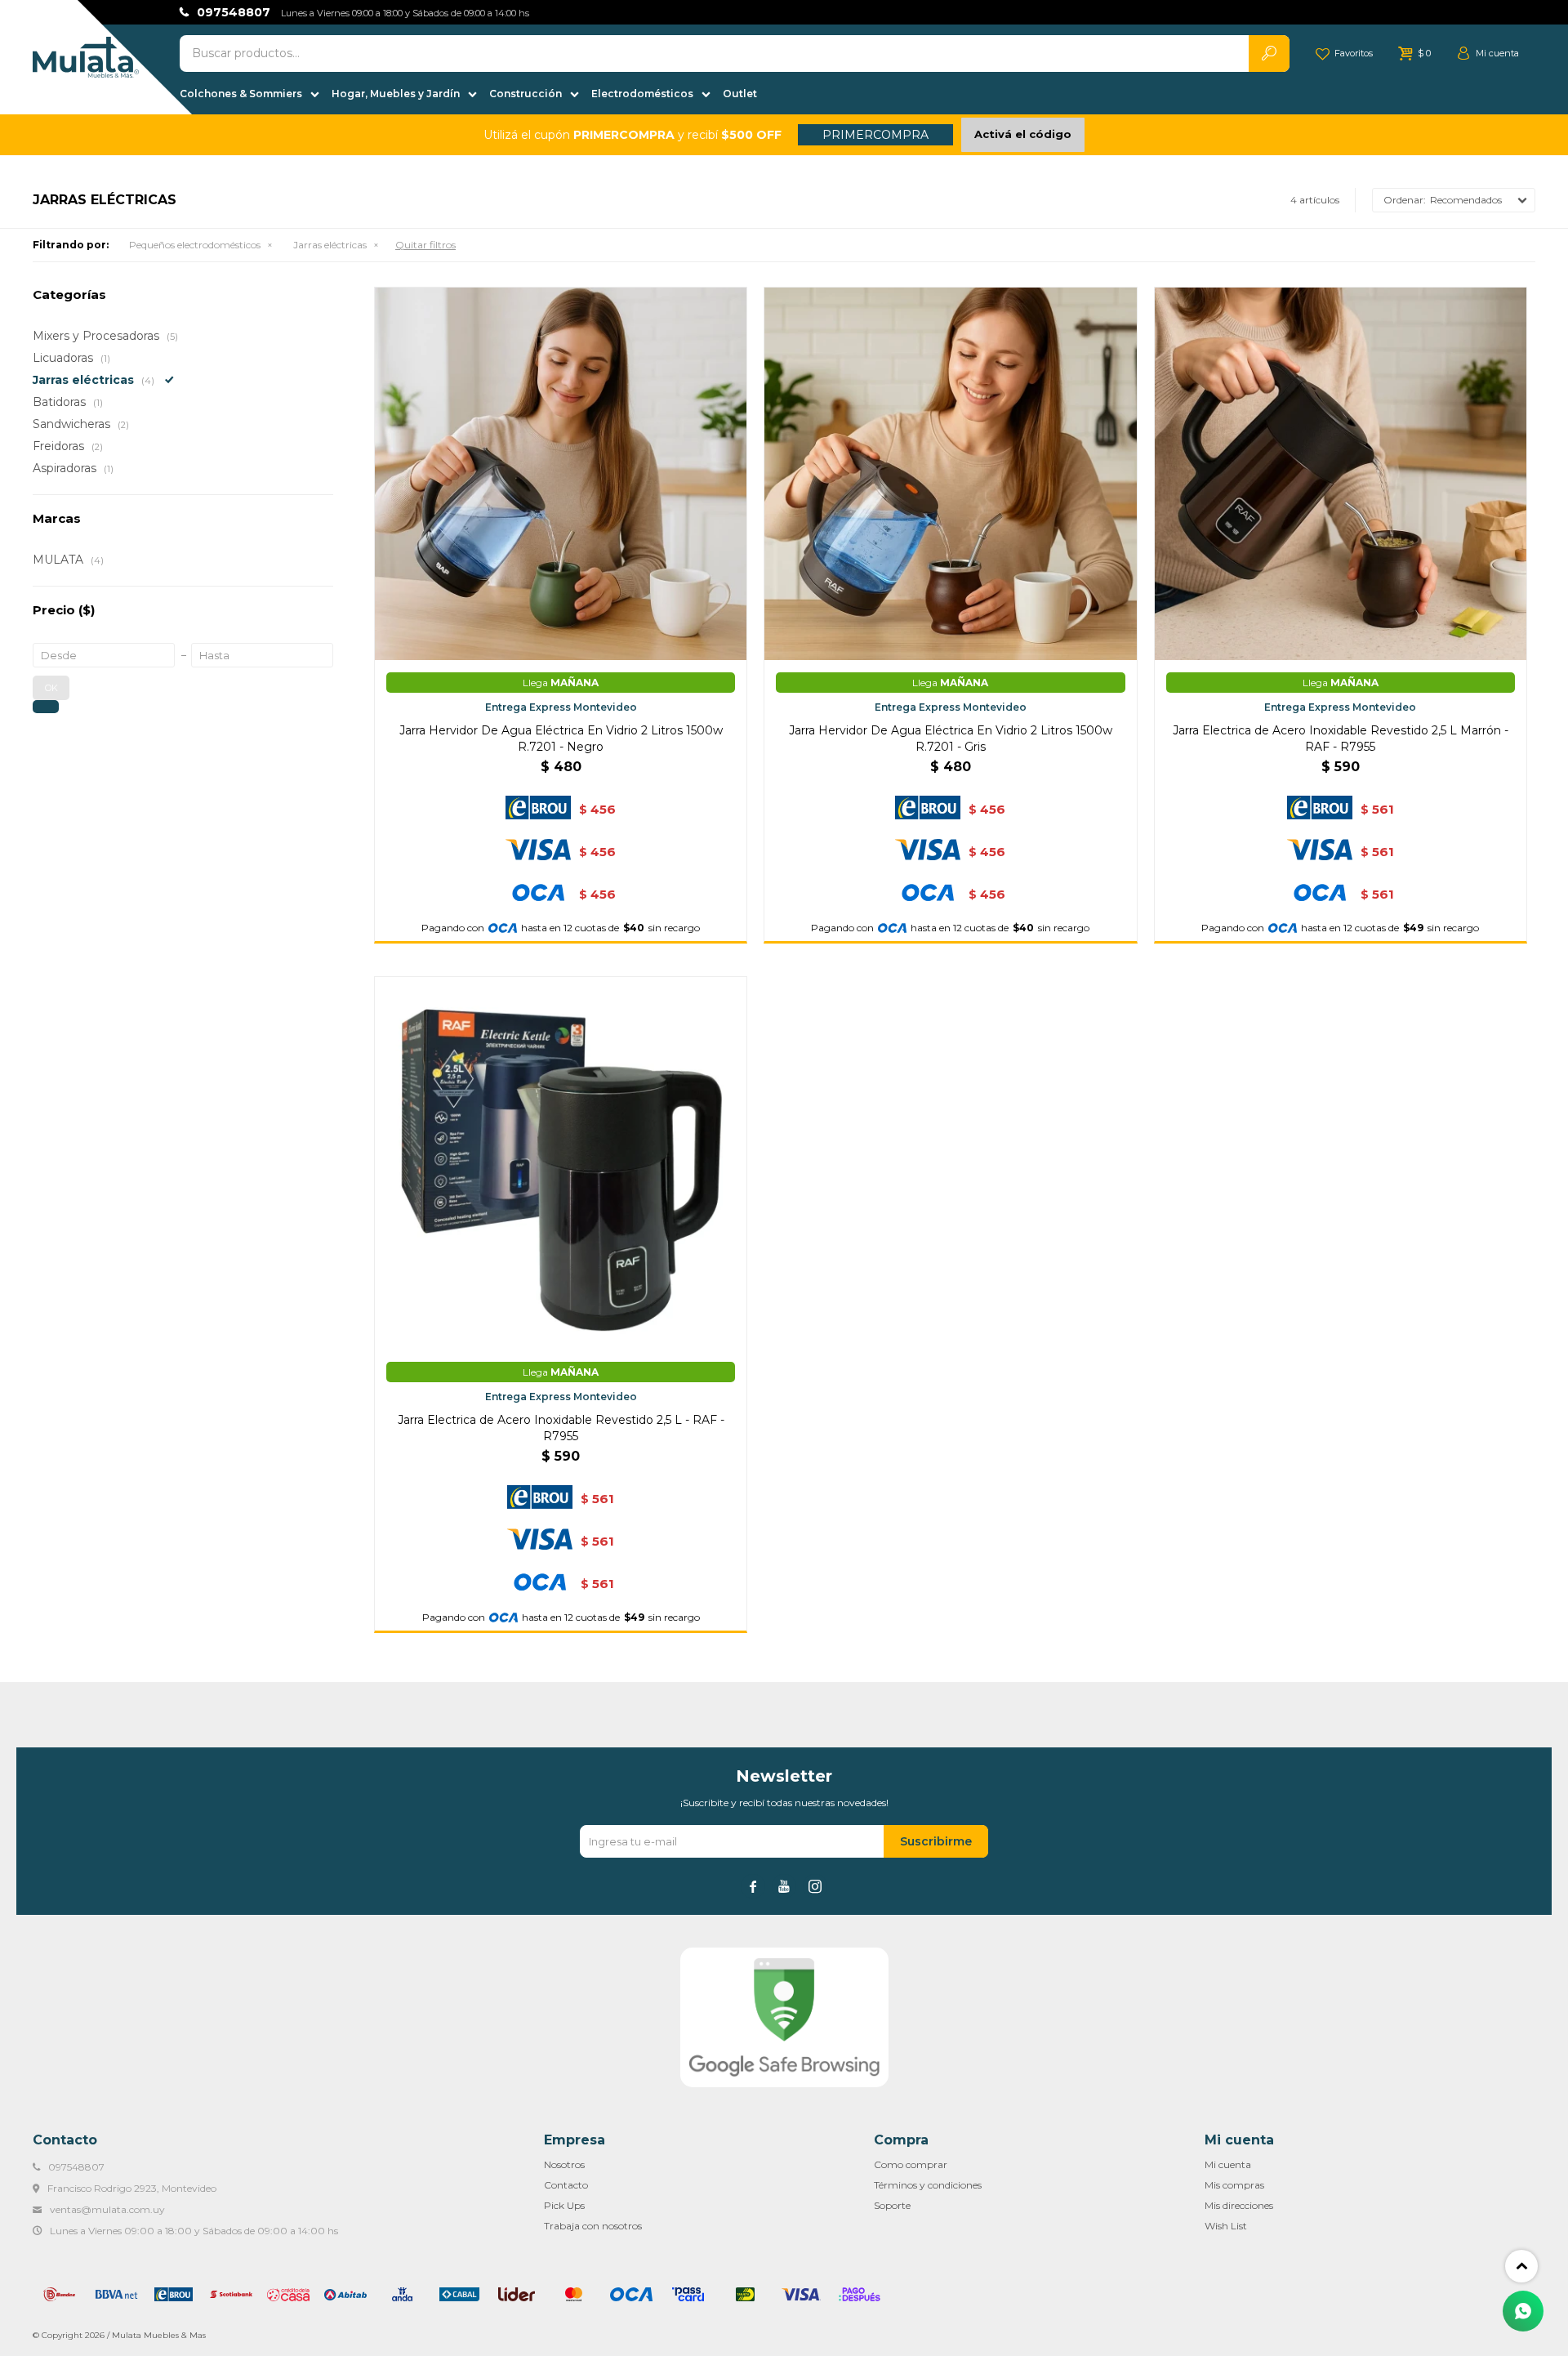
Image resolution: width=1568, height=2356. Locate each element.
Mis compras (1234, 2185)
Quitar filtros (425, 245)
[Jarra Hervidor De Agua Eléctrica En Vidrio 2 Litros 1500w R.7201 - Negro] (561, 473)
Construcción (526, 94)
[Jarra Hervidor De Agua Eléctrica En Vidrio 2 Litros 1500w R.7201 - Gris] (950, 473)
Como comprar (911, 2164)
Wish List (1226, 2226)
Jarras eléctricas (330, 245)
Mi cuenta (1228, 2164)
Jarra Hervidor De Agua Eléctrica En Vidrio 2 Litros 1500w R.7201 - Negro (561, 738)
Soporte (892, 2205)
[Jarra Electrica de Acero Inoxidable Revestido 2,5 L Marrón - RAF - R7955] (1341, 473)
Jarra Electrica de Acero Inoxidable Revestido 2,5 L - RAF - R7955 (561, 1428)
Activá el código (1023, 134)
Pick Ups (564, 2205)
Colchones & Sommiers (241, 94)
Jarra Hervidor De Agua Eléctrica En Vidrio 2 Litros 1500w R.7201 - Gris (951, 738)
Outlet (740, 94)
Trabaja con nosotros (593, 2226)
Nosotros (564, 2164)
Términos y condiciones (928, 2185)
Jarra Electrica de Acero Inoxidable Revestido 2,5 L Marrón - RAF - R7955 (1341, 738)
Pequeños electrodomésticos (195, 245)
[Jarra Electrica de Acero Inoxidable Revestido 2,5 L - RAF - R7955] (561, 1163)
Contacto (566, 2185)
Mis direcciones (1239, 2205)
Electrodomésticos (642, 94)
